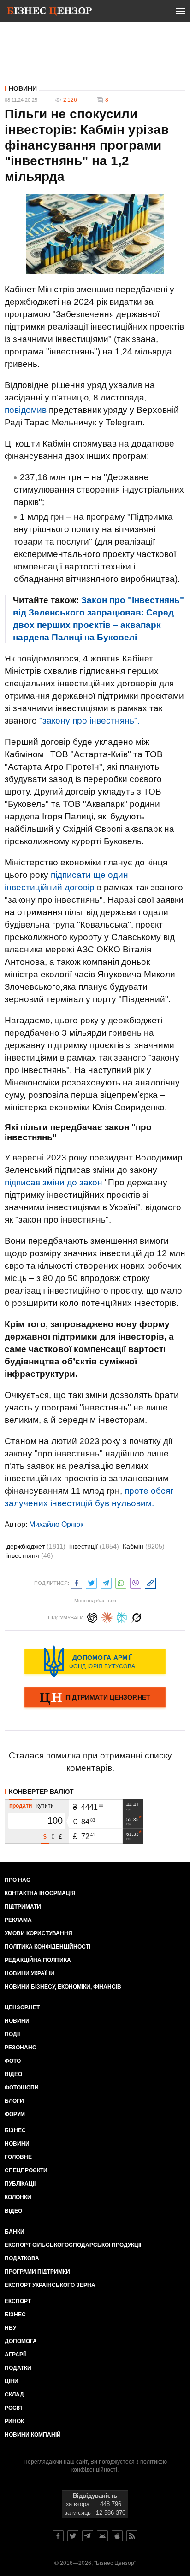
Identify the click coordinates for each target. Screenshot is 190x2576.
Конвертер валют (41, 1792)
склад (14, 2395)
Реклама (18, 1920)
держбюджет (36, 1546)
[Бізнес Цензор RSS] (132, 2536)
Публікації (20, 2184)
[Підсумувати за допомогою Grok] (137, 1616)
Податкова (22, 2258)
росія (13, 2408)
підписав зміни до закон (53, 1182)
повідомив (26, 410)
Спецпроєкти (26, 2170)
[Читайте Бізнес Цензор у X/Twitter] (73, 2536)
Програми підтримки (37, 2272)
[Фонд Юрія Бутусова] (95, 1661)
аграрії (15, 2355)
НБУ (10, 2328)
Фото (13, 2061)
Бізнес (15, 2130)
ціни (12, 2381)
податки (18, 2368)
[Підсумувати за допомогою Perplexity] (122, 1616)
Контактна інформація (40, 1893)
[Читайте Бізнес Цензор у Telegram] (88, 2536)
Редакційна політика (38, 1960)
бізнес (15, 2315)
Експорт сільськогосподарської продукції (73, 2245)
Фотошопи (22, 2088)
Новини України (30, 1973)
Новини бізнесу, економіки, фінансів (63, 1987)
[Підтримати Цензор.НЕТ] (95, 1698)
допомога (21, 2341)
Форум (15, 2114)
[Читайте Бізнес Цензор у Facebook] (58, 2536)
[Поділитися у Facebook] (77, 1582)
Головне (18, 2157)
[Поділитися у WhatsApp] (121, 1582)
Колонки (18, 2197)
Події (12, 2034)
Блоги (14, 2101)
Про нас (18, 1880)
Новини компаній (33, 2435)
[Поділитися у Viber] (136, 1582)
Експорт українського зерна (50, 2285)
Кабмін (144, 1546)
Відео (13, 2074)
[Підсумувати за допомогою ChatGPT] (92, 1616)
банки (15, 2232)
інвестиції (94, 1546)
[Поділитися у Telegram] (106, 1582)
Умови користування (39, 1933)
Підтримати (23, 1907)
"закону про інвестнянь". (89, 721)
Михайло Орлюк (56, 1524)
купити (45, 1806)
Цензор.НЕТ (22, 2007)
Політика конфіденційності (47, 1947)
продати (21, 1806)
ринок (14, 2421)
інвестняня (30, 1555)
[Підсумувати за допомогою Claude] (107, 1616)
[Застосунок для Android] (102, 2536)
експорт (18, 2301)
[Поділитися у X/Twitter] (91, 1582)
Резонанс (21, 2048)
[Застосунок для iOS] (117, 2536)
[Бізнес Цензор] (49, 13)
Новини (23, 88)
